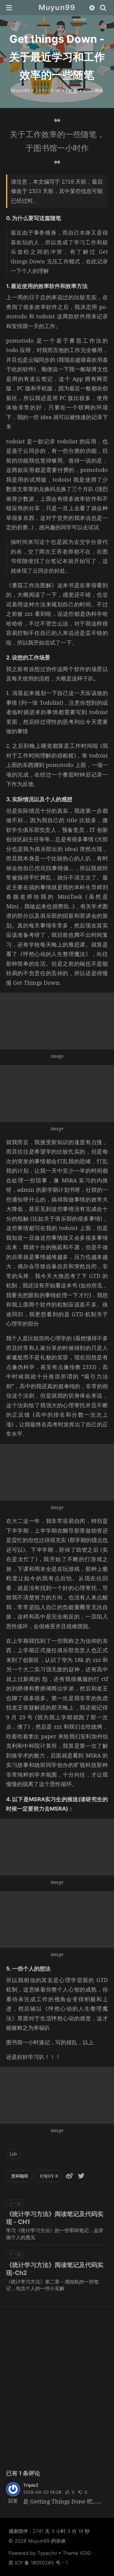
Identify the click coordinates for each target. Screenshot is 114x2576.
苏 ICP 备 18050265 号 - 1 (38, 2563)
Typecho (47, 2553)
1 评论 (71, 90)
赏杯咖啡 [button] (20, 2176)
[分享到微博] (69, 2176)
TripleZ (31, 2485)
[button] (9, 8)
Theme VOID (77, 2553)
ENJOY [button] (49, 2176)
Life (13, 2154)
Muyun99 (57, 7)
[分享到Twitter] (81, 2176)
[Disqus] (57, 2387)
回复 (13, 2501)
